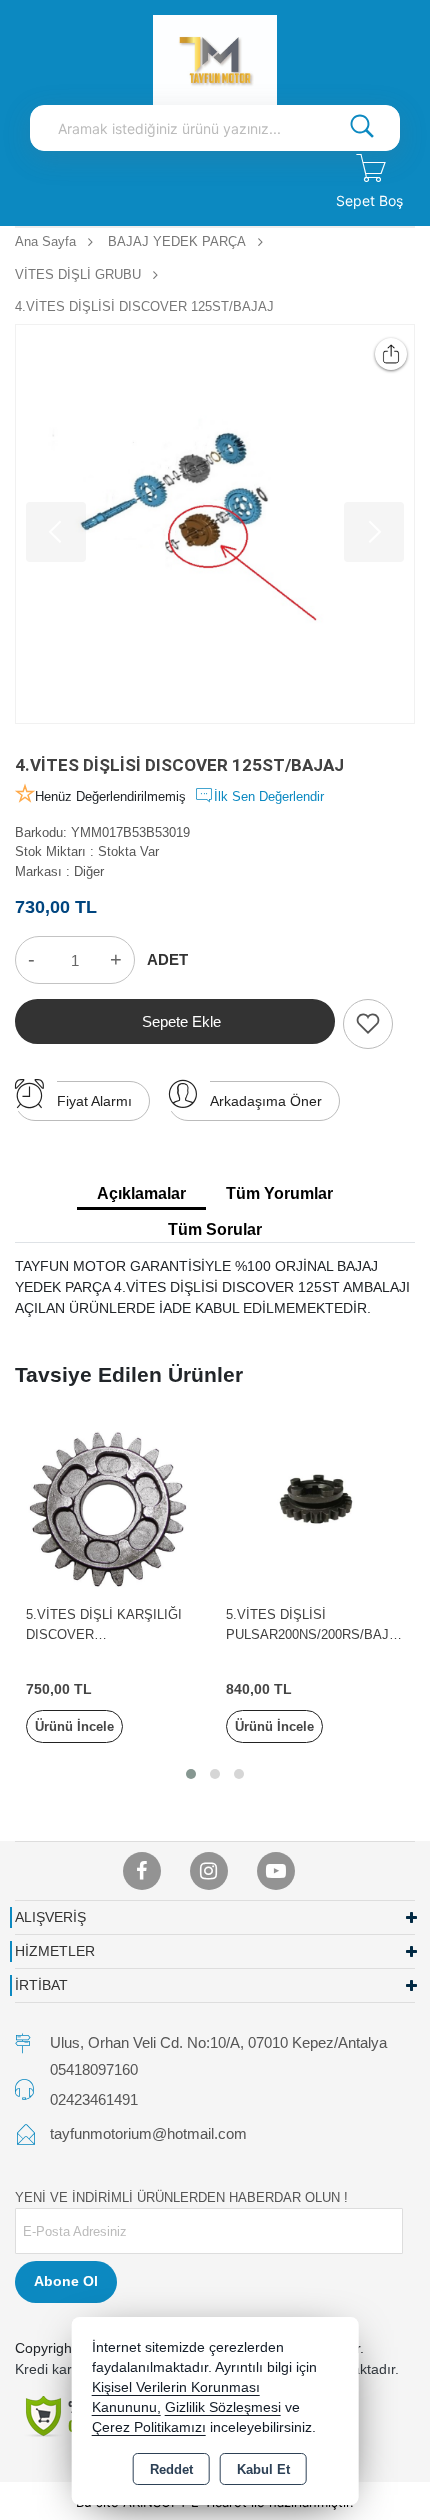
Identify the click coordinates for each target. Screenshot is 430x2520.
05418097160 (94, 2069)
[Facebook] (142, 1871)
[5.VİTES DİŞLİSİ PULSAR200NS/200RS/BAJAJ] (315, 1504)
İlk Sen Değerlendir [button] (269, 796)
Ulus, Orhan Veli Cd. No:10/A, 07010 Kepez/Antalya (218, 2042)
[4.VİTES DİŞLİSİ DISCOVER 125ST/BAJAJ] (215, 524)
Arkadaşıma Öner (266, 1101)
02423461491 (94, 2099)
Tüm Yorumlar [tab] (279, 1193)
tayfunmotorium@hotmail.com (148, 2133)
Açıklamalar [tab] (141, 1193)
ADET (167, 959)
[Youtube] (276, 1871)
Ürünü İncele (74, 1726)
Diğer (89, 871)
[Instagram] (209, 1871)
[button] (191, 1774)
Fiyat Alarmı (94, 1101)
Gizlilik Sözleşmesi (223, 2407)
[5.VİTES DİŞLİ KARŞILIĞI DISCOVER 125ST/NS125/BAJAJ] (115, 1504)
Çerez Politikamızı (149, 2427)
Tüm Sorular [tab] (215, 1229)
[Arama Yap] (362, 128)
